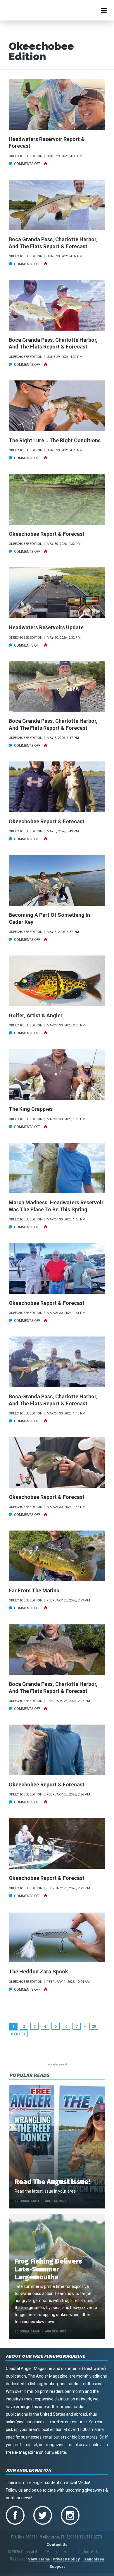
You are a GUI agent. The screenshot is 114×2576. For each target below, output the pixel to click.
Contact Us (57, 2544)
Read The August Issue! (52, 2182)
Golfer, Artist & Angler (36, 1015)
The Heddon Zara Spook (38, 1971)
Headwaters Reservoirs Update (46, 627)
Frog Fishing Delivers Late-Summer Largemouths (48, 2269)
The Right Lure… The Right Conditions (55, 440)
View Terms (39, 2559)
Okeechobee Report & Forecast (47, 534)
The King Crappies (31, 1109)
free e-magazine (22, 2452)
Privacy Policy (66, 2559)
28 (94, 2026)
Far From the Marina (34, 1590)
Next (16, 2034)
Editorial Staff (27, 2201)
